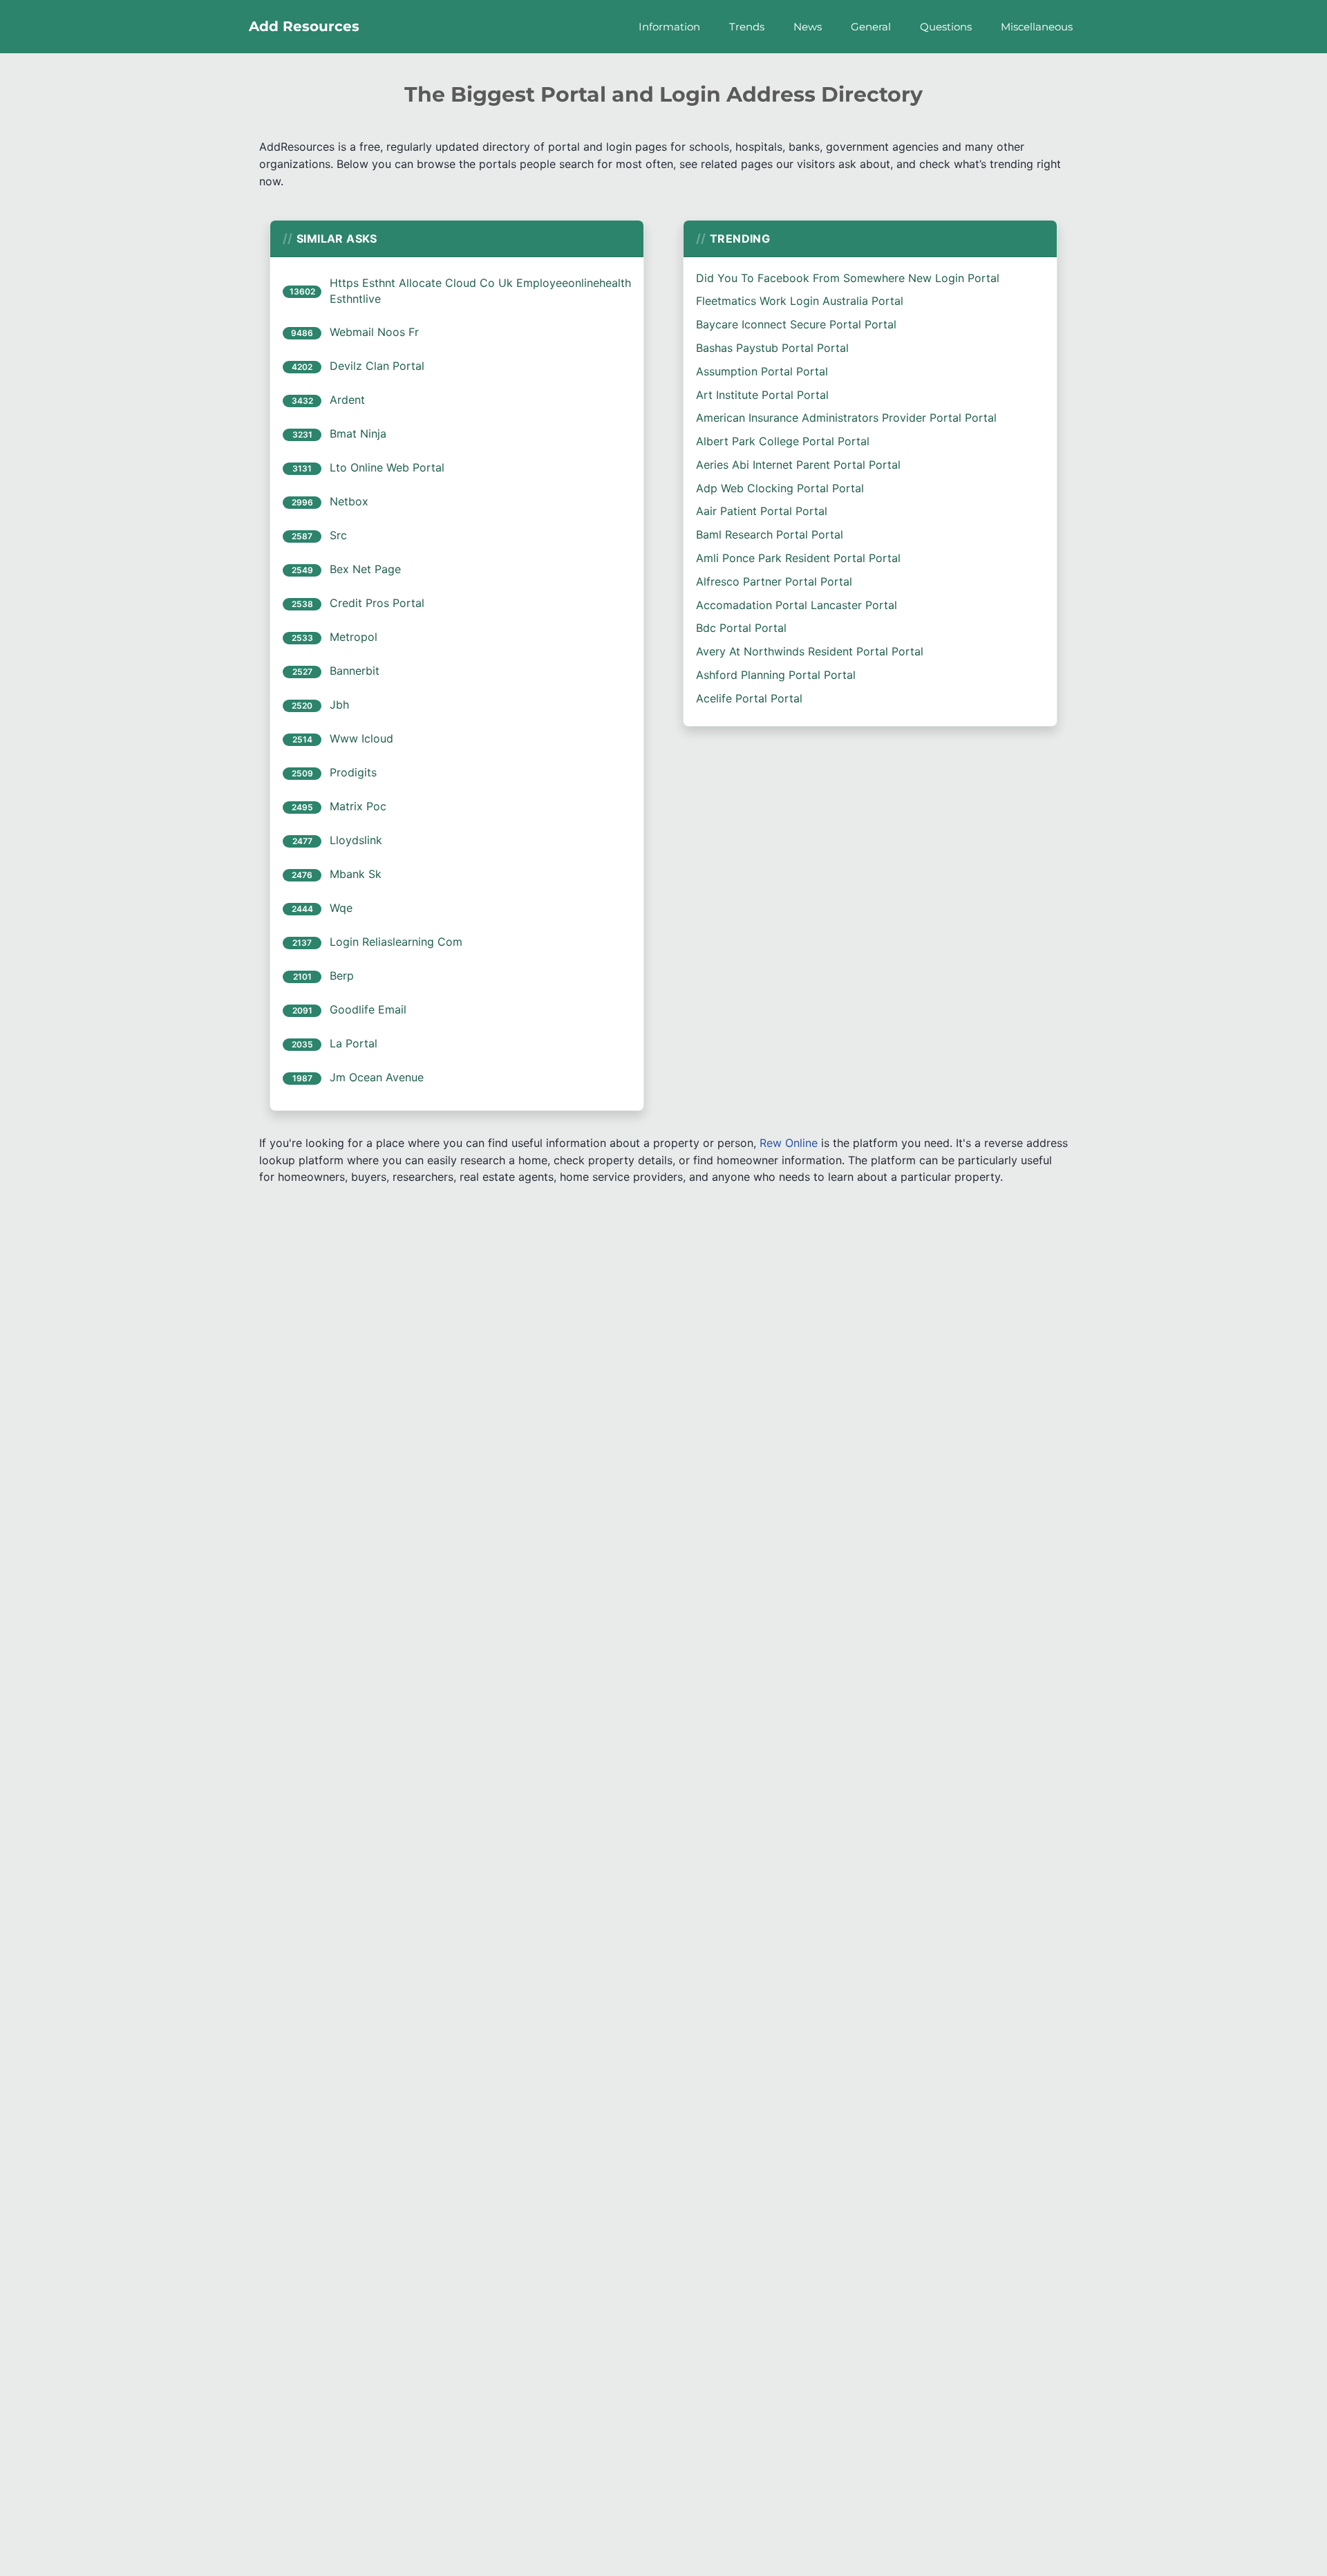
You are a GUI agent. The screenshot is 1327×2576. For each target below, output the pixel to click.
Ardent (347, 400)
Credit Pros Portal (377, 603)
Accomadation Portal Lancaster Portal (797, 605)
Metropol (354, 637)
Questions (946, 27)
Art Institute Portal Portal (762, 395)
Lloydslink (356, 840)
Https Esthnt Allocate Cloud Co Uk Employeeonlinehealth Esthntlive (480, 291)
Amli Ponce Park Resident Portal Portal (798, 558)
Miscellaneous (1037, 27)
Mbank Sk (356, 874)
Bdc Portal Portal (741, 628)
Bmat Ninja (358, 433)
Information (669, 27)
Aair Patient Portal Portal (762, 511)
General (871, 27)
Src (338, 535)
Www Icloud (361, 738)
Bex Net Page (365, 569)
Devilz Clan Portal (377, 366)
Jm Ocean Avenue (377, 1077)
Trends (747, 27)
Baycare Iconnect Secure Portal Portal (796, 324)
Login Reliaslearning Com (396, 942)
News (808, 27)
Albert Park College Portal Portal (783, 441)
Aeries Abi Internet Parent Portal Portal (798, 465)
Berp (342, 976)
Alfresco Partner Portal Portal (774, 581)
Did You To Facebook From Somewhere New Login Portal (848, 278)
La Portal (354, 1043)
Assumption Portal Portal (762, 371)
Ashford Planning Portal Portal (776, 675)
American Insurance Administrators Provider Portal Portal (846, 418)
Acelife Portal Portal (749, 698)
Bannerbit (355, 671)
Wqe (341, 908)
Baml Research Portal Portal (770, 534)
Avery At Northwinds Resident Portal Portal (810, 651)
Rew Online (789, 1143)
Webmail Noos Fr (374, 332)
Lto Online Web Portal (387, 467)
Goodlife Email (368, 1009)
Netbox (349, 501)
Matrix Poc (358, 806)
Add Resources (304, 26)
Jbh (339, 704)
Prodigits (353, 772)
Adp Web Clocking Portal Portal (780, 488)
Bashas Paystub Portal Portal (772, 348)
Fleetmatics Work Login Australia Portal (800, 301)
